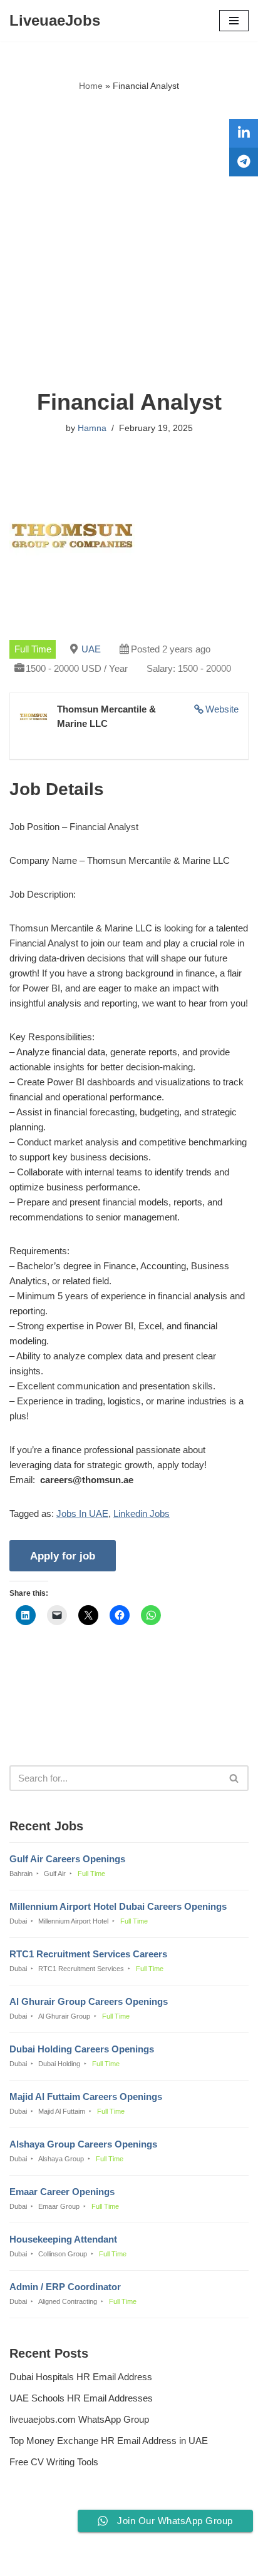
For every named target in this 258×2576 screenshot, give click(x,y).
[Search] (235, 1778)
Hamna (92, 428)
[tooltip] (244, 133)
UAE (91, 649)
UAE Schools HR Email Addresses (81, 2398)
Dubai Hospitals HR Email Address (81, 2377)
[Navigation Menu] (234, 21)
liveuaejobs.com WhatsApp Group (79, 2419)
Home (91, 86)
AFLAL (193, 2558)
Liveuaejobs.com (86, 2558)
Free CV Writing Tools (54, 2462)
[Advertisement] (129, 241)
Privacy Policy (41, 2533)
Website (222, 709)
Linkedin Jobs (142, 1514)
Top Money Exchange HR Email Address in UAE (109, 2441)
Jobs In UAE (82, 1514)
